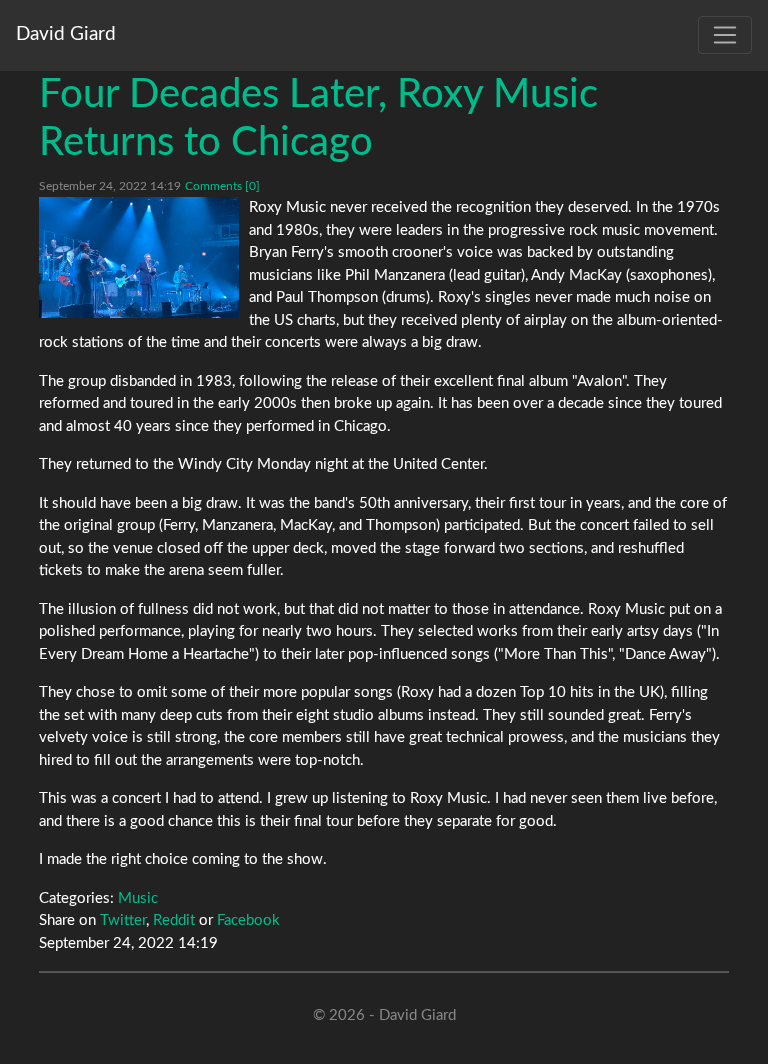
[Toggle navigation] (725, 35)
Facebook (248, 920)
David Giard (66, 34)
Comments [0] (222, 186)
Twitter (123, 920)
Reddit (174, 920)
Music (138, 898)
